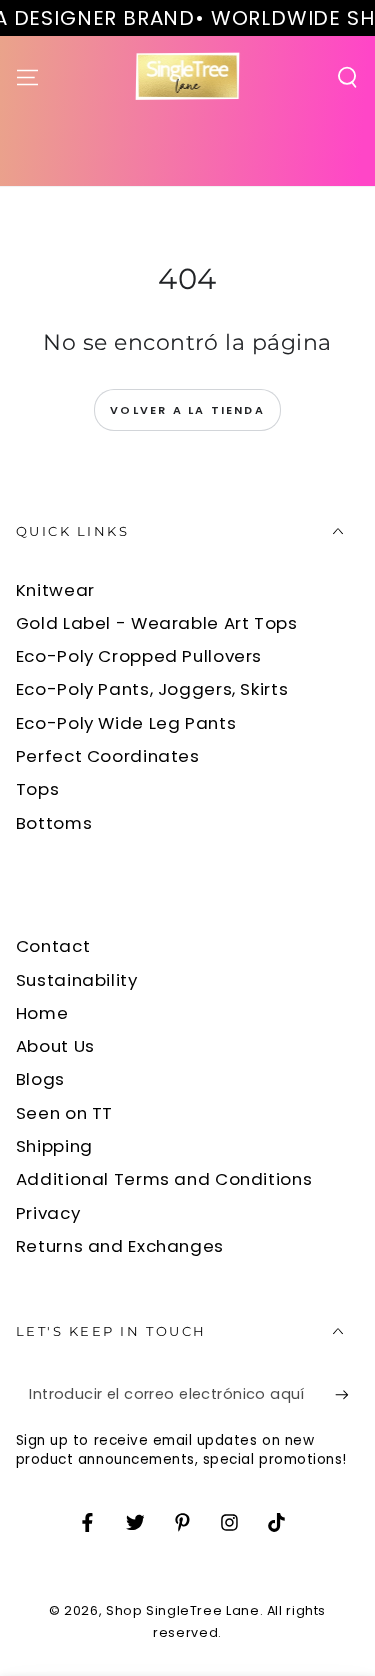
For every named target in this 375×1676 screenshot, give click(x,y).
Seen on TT (64, 1113)
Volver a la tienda (187, 410)
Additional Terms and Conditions (164, 1179)
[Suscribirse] (347, 1395)
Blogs (40, 1079)
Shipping (54, 1146)
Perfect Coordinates (108, 756)
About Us (55, 1046)
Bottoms (54, 823)
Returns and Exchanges (120, 1246)
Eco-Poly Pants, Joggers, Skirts (152, 689)
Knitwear (55, 590)
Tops (38, 789)
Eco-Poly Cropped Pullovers (139, 656)
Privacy (48, 1213)
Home (42, 1013)
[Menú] (27, 77)
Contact (53, 946)
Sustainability (77, 980)
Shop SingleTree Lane (183, 1610)
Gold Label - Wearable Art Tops (157, 623)
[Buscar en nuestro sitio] (347, 77)
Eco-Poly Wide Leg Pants (126, 723)
